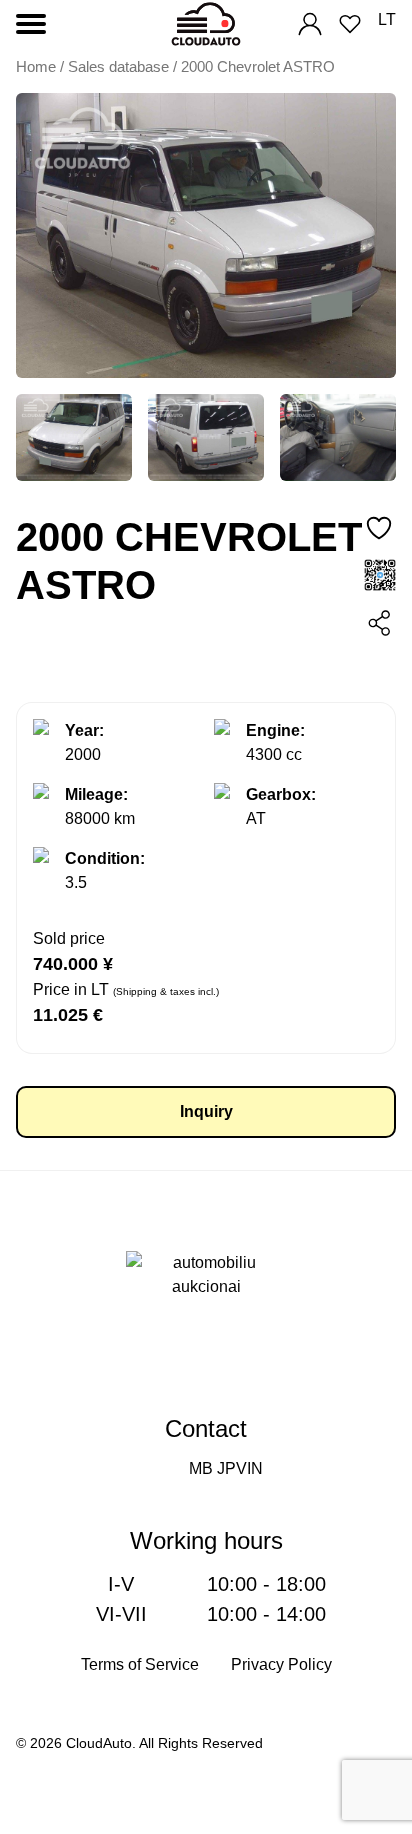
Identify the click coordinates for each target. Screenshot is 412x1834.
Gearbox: (281, 794)
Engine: (275, 730)
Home (36, 67)
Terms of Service (140, 1664)
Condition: (105, 858)
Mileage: (96, 794)
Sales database (118, 67)
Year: (84, 730)
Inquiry (206, 1111)
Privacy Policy (281, 1664)
